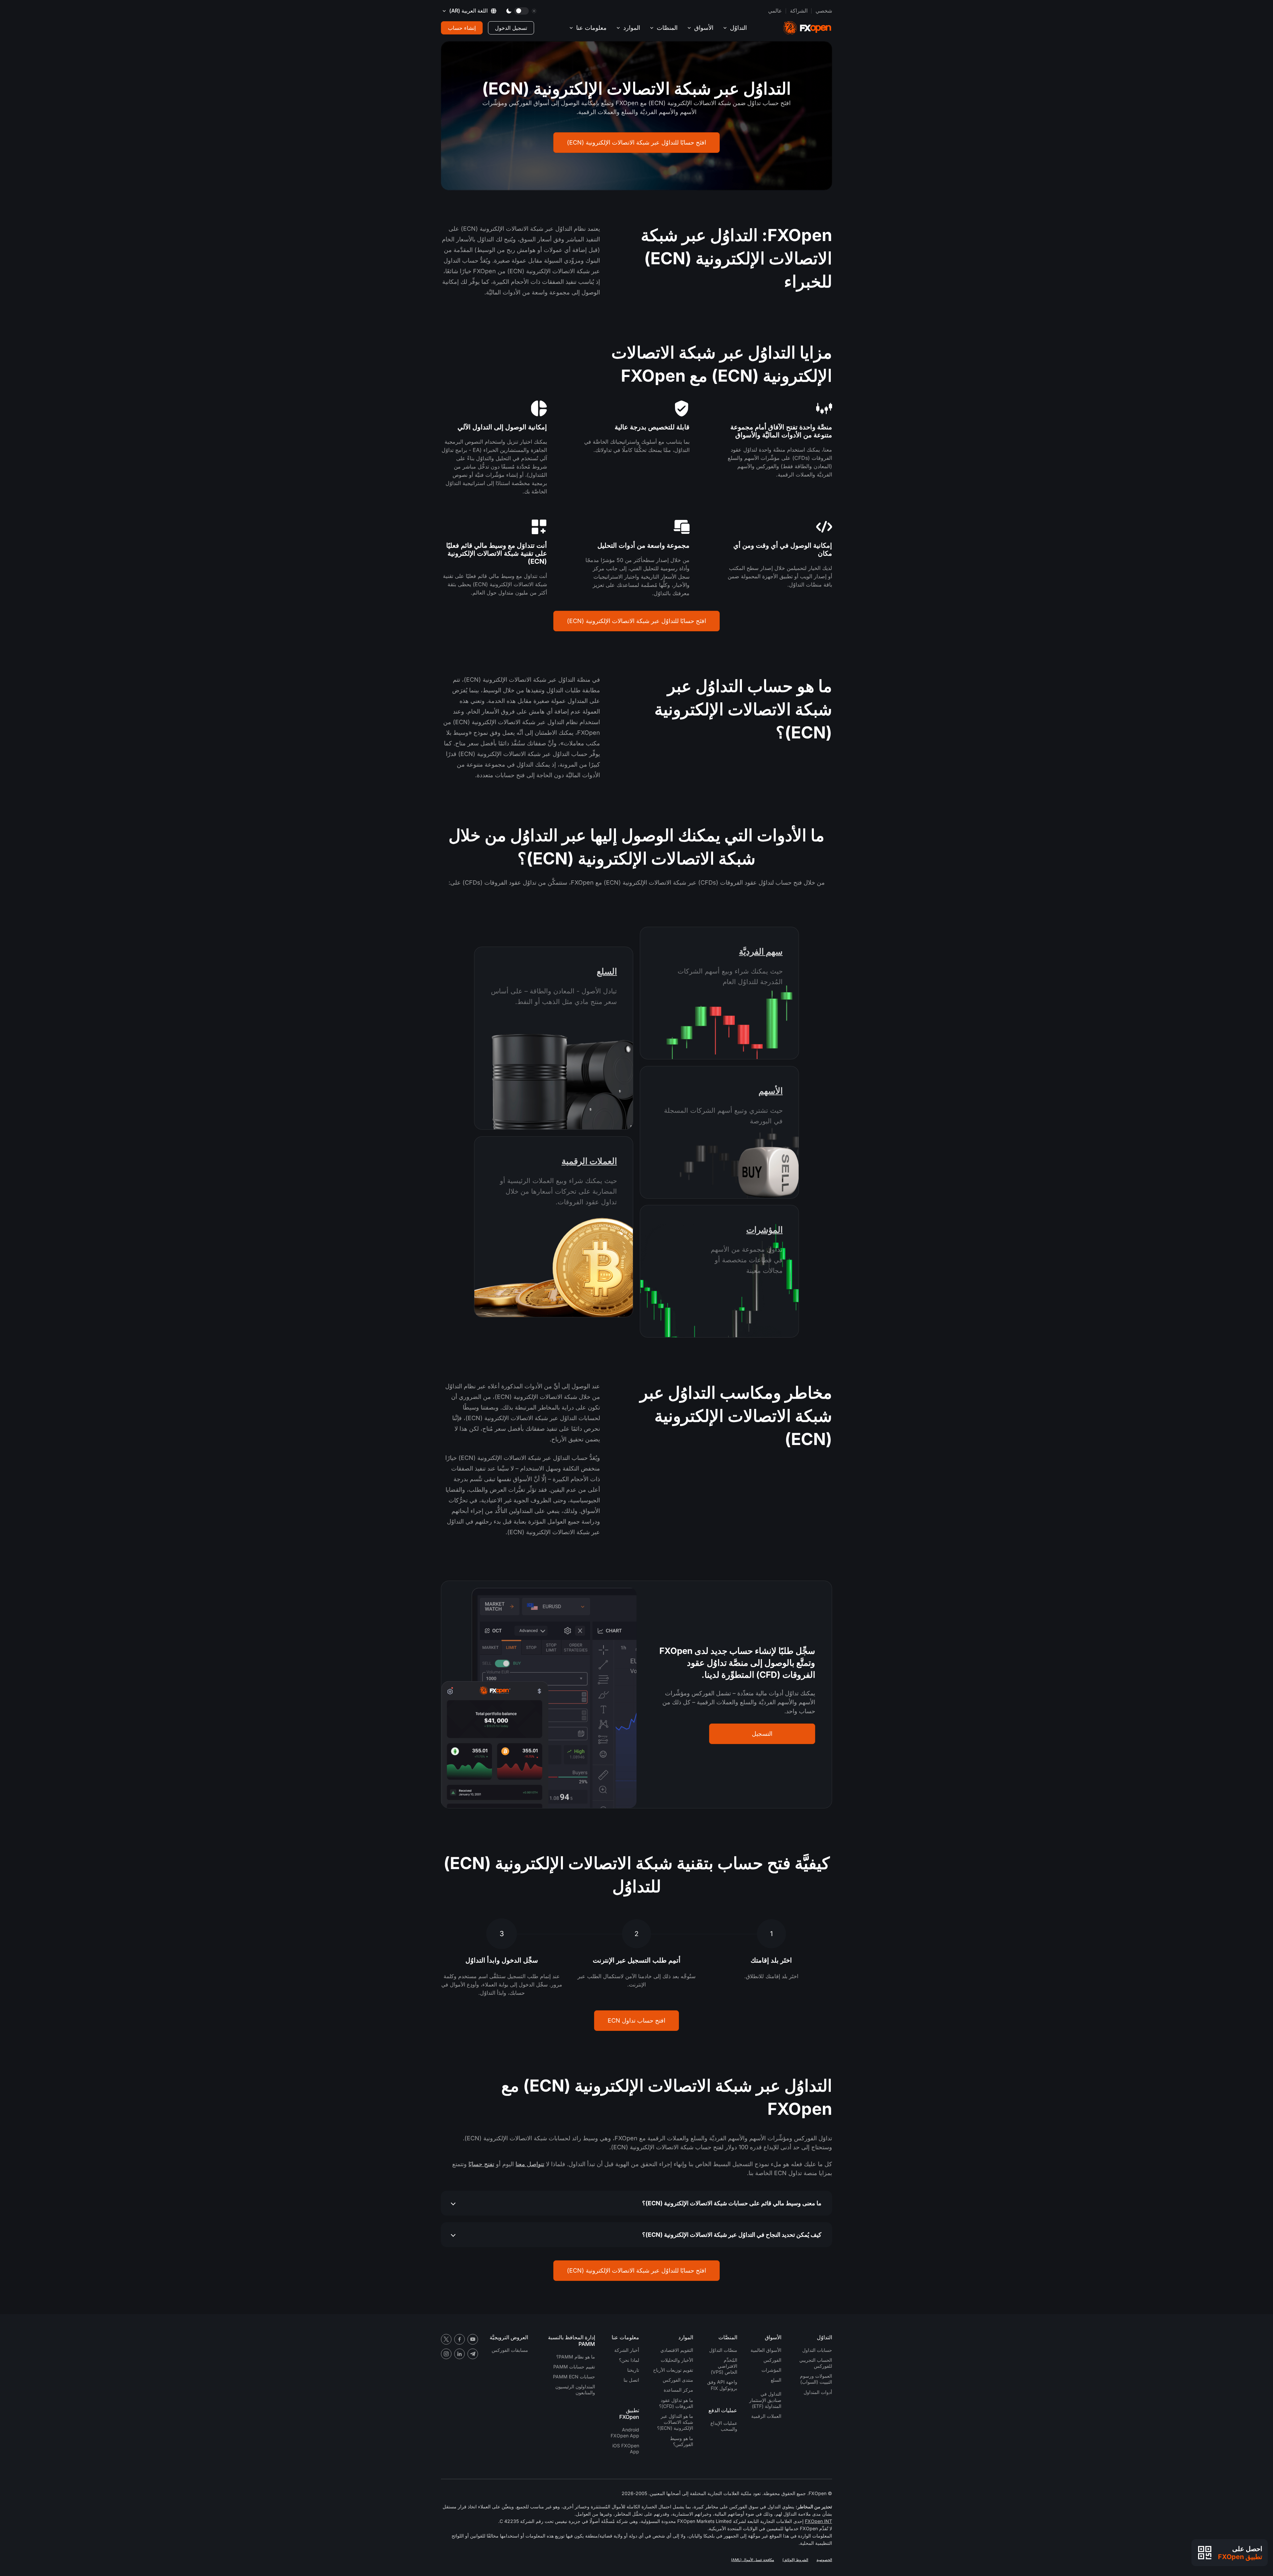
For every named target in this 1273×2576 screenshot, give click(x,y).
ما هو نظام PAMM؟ (576, 2357)
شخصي (824, 11)
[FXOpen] (807, 28)
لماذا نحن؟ (629, 2360)
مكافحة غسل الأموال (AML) (753, 2560)
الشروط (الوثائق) (795, 2560)
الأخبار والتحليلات (677, 2360)
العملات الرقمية (589, 1161)
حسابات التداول (817, 2350)
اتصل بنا (631, 2380)
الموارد (632, 28)
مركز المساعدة (678, 2390)
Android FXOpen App (625, 2433)
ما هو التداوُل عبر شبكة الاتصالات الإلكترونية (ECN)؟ (675, 2422)
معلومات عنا (591, 28)
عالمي (775, 11)
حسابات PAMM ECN (574, 2377)
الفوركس (772, 2360)
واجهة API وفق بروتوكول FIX (722, 2385)
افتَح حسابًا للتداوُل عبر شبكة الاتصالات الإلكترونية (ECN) (636, 142)
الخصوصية (824, 2560)
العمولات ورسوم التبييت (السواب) (816, 2379)
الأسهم (771, 1091)
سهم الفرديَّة (761, 951)
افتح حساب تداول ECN (636, 2020)
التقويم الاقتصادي (677, 2350)
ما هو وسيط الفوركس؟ (682, 2441)
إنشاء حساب (462, 28)
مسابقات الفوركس (510, 2350)
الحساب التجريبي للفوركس (816, 2363)
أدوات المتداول (818, 2392)
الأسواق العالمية (766, 2350)
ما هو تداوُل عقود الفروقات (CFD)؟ (676, 2403)
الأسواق (704, 28)
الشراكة (799, 11)
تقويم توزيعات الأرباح (673, 2370)
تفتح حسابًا (481, 2164)
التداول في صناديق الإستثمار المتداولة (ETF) (765, 2400)
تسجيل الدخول (511, 28)
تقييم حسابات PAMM (574, 2367)
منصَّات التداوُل (723, 2350)
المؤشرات (764, 1230)
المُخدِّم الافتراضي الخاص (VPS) (724, 2366)
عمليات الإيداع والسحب (724, 2426)
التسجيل (762, 1734)
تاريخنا (633, 2370)
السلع (607, 971)
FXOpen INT (818, 2521)
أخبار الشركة (627, 2350)
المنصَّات (667, 28)
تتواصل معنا (530, 2164)
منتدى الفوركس (678, 2380)
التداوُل (738, 28)
